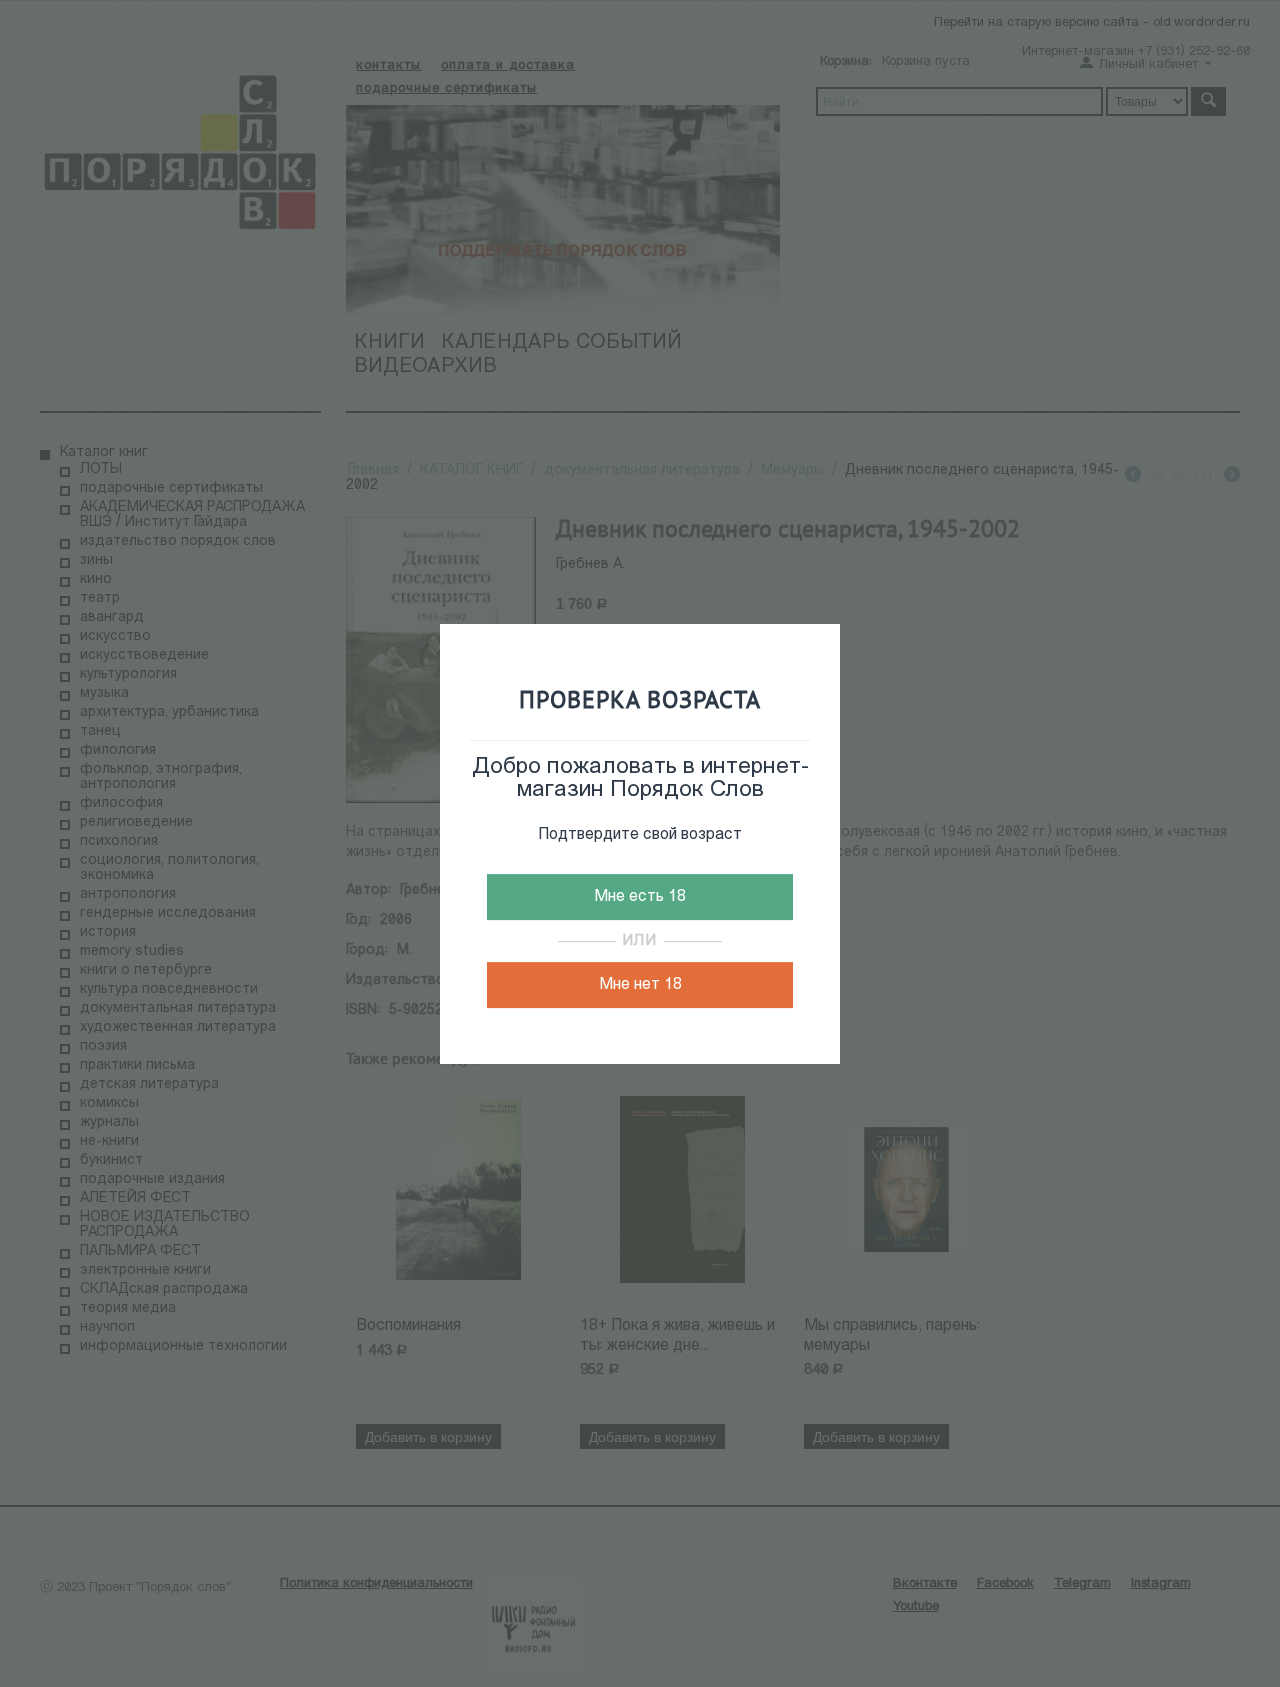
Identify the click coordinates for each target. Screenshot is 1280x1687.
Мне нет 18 (640, 985)
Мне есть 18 (640, 897)
